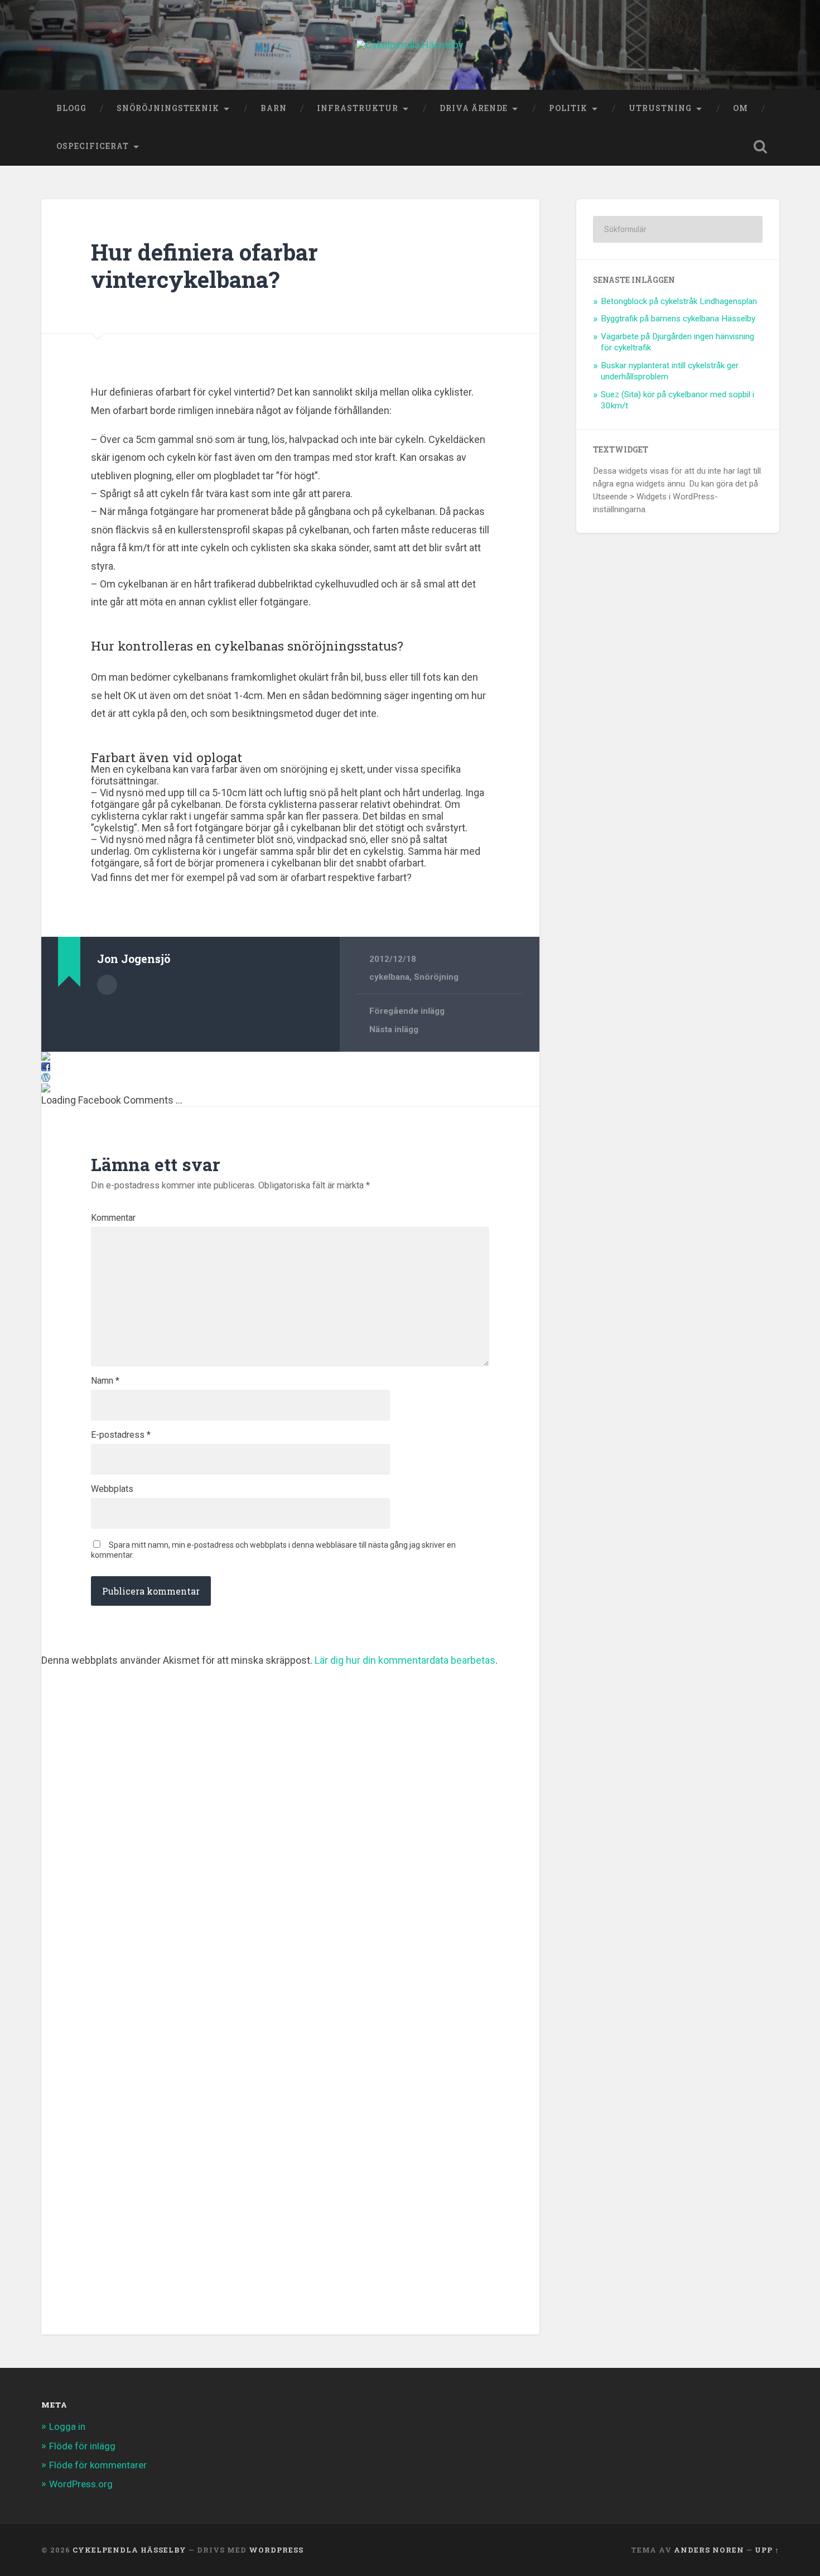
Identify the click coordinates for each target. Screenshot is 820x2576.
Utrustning (660, 108)
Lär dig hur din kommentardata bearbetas (405, 1660)
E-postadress (121, 1435)
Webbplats (112, 1489)
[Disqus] (290, 1805)
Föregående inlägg (407, 1011)
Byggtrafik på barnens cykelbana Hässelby (678, 319)
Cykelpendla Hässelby (129, 2550)
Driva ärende (474, 108)
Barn (274, 108)
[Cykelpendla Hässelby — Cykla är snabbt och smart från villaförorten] (410, 45)
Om (741, 108)
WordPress (276, 2550)
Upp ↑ (767, 2550)
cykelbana (389, 977)
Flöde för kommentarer (98, 2465)
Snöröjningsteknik (168, 108)
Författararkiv (107, 985)
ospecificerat (93, 146)
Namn (105, 1381)
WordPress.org (81, 2484)
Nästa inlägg (394, 1029)
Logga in (67, 2426)
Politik (568, 108)
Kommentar (113, 1218)
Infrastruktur (358, 108)
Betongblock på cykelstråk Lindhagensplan (679, 301)
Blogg (71, 108)
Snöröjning (436, 977)
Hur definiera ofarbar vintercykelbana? (204, 266)
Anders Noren (709, 2550)
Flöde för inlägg (82, 2446)
